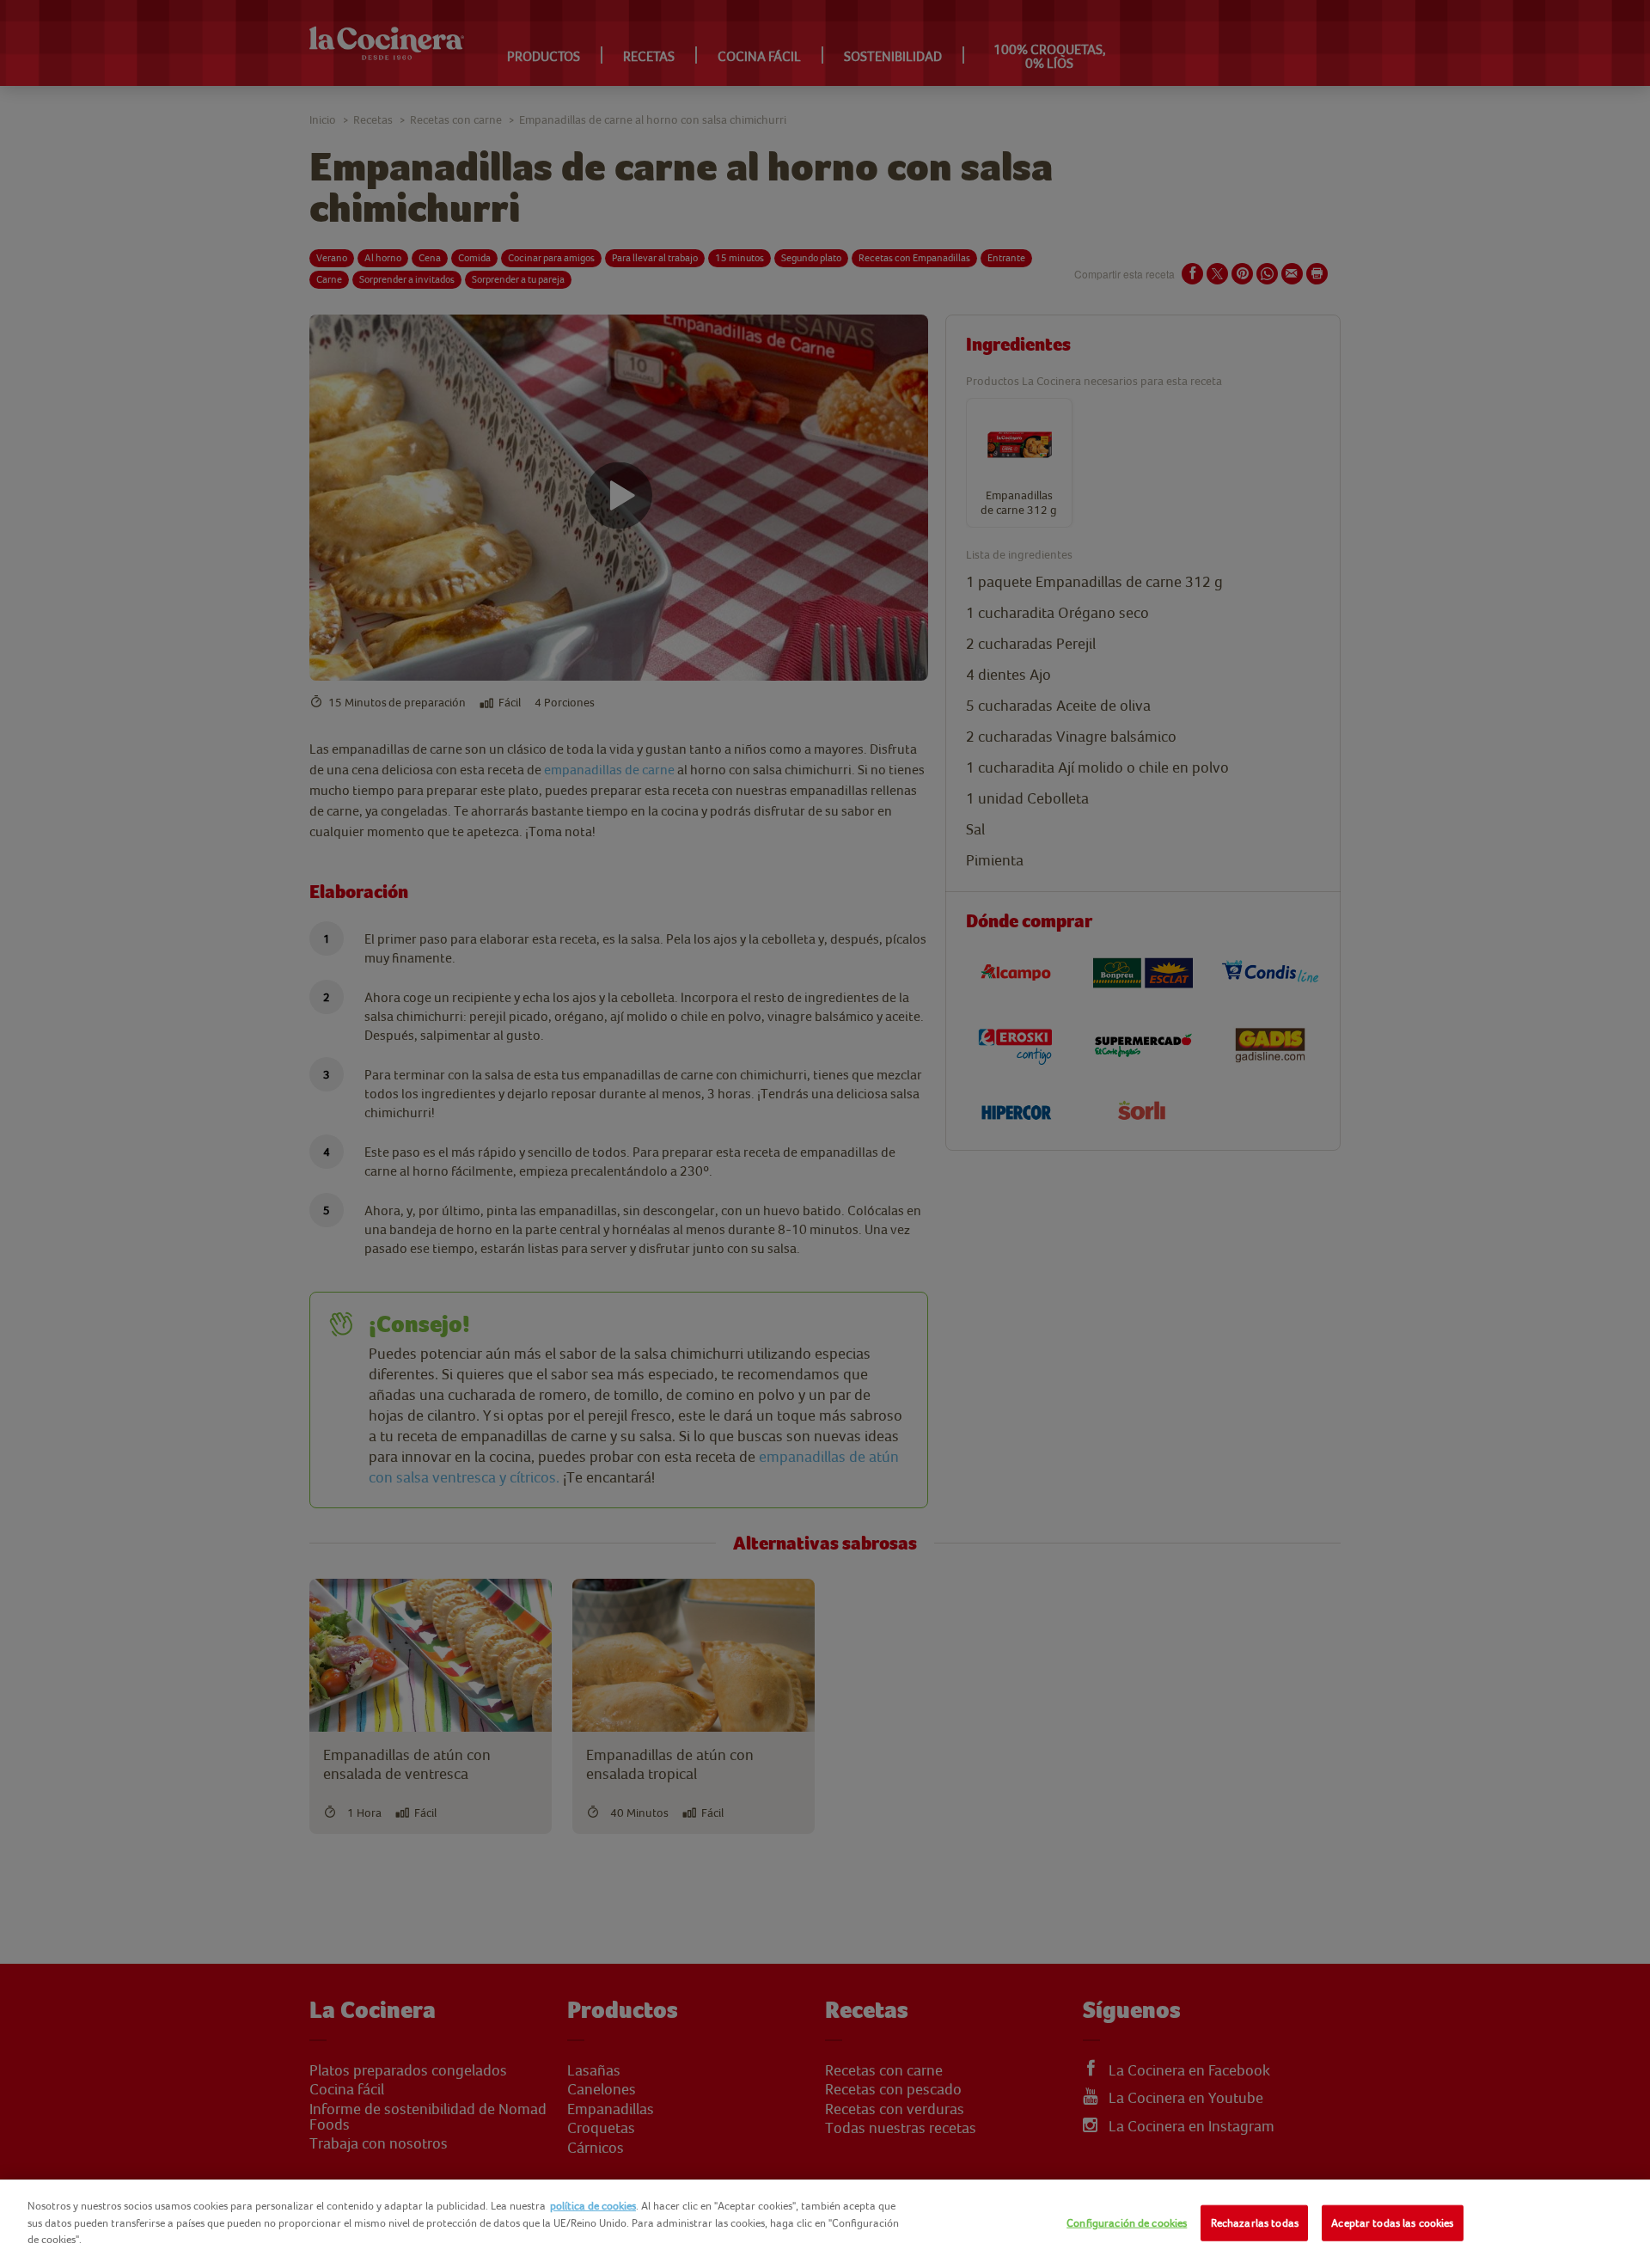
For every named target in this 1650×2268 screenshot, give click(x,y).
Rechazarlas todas (1255, 2223)
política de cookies (593, 2206)
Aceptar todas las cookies (1392, 2223)
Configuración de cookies (1127, 2223)
